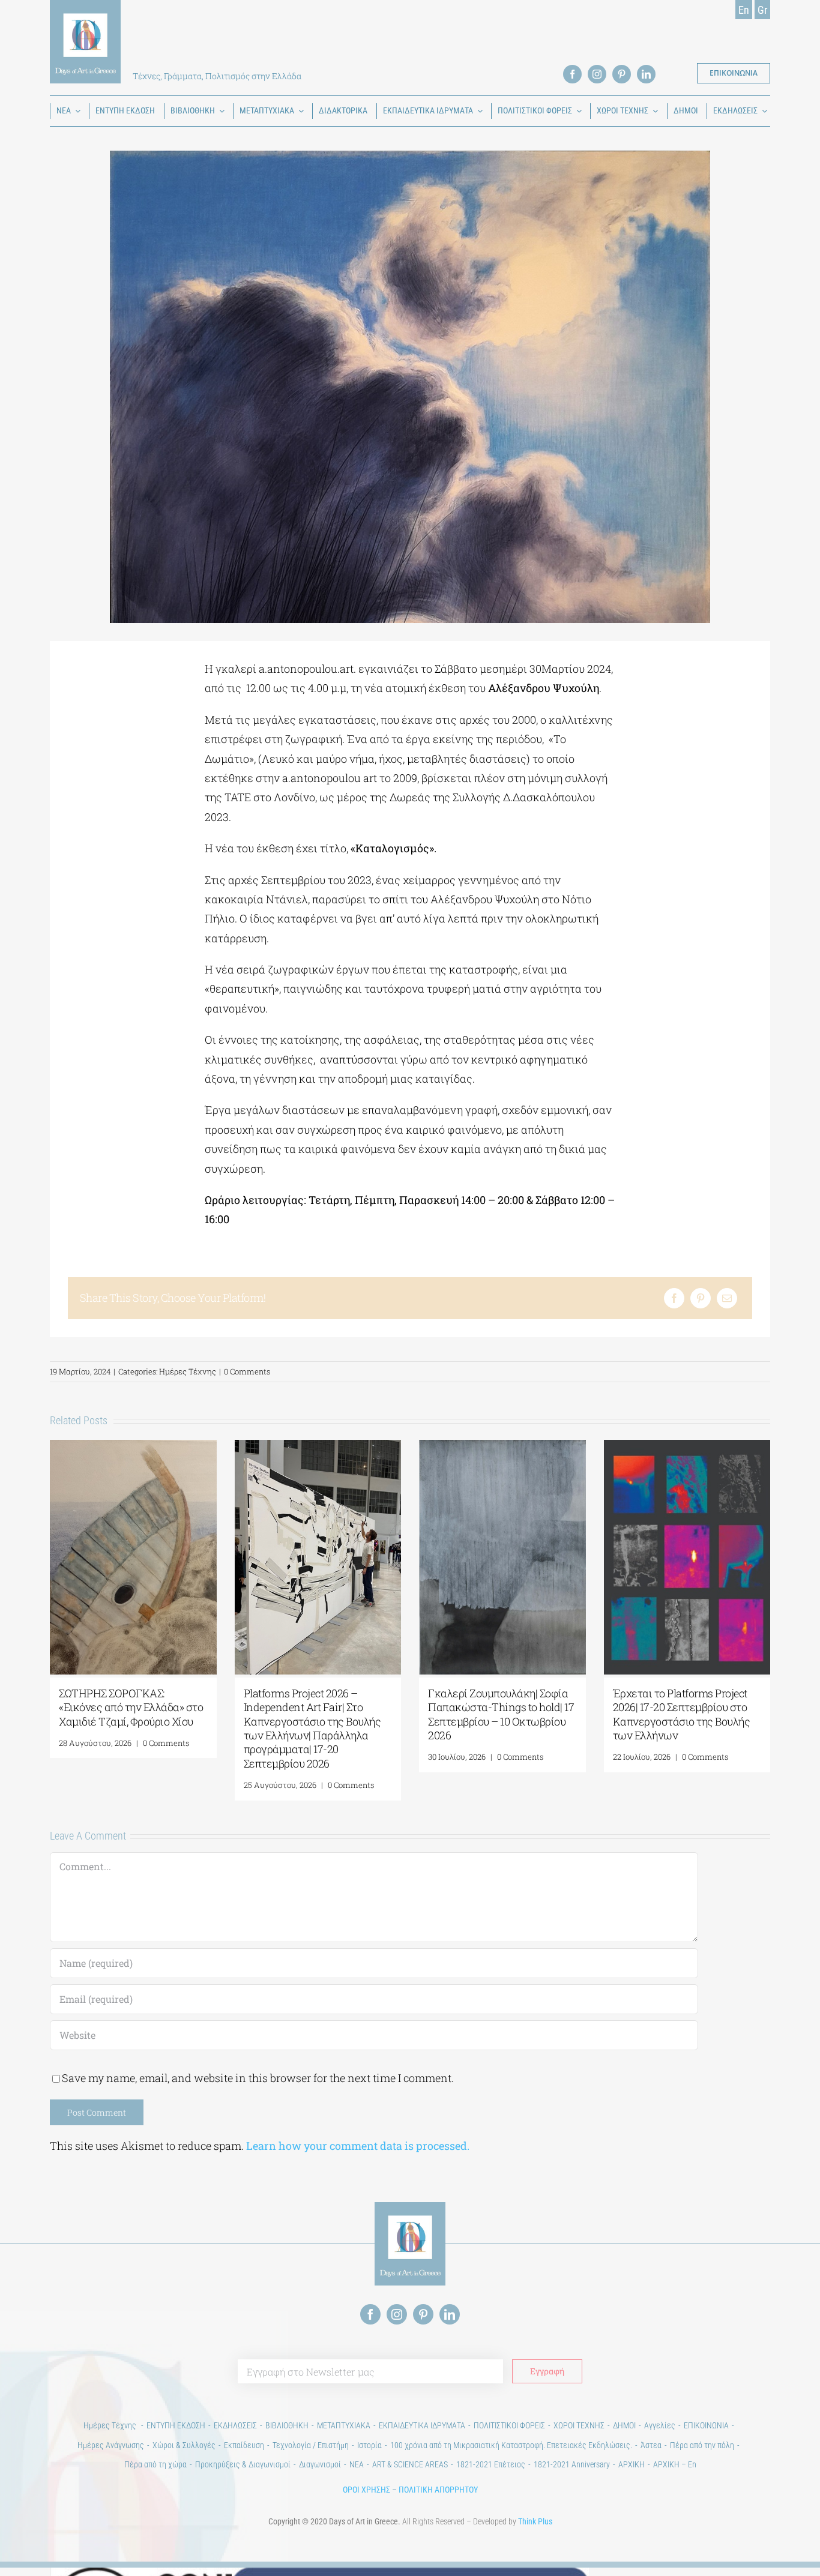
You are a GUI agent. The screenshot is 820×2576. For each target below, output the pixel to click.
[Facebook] (674, 1298)
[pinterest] (622, 74)
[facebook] (572, 74)
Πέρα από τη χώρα (155, 2464)
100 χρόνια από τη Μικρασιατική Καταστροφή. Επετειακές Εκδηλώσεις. (511, 2445)
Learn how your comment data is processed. (358, 2146)
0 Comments (247, 1371)
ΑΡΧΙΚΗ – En (675, 2464)
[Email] (727, 1298)
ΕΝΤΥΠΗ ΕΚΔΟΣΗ (176, 2425)
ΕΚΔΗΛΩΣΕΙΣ (235, 2425)
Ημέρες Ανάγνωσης (111, 2445)
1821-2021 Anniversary (572, 2464)
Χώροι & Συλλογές (184, 2445)
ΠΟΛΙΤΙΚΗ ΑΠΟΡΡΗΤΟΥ (438, 2490)
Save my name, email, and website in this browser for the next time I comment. (258, 2078)
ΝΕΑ (357, 2464)
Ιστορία (369, 2445)
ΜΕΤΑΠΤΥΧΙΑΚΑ (344, 2425)
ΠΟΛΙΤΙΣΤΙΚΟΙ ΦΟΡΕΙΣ (509, 2425)
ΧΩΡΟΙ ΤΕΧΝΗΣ (579, 2425)
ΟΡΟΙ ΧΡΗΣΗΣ (366, 2490)
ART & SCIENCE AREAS (410, 2464)
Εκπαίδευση (244, 2445)
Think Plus (535, 2521)
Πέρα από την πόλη (702, 2445)
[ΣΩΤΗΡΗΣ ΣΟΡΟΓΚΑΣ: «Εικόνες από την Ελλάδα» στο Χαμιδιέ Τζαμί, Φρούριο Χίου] (133, 1447)
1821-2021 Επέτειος (491, 2464)
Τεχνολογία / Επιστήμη (311, 2445)
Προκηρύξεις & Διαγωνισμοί (243, 2464)
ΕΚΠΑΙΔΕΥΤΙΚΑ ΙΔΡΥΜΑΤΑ (422, 2425)
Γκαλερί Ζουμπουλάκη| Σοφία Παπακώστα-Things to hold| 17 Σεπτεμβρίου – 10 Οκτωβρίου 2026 (501, 1714)
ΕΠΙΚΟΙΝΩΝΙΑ (706, 2425)
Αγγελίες (660, 2425)
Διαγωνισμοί (320, 2464)
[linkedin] (646, 74)
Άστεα (651, 2445)
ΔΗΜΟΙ (624, 2425)
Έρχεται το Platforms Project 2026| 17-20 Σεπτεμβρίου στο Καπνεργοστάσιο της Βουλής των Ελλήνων (682, 1714)
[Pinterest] (701, 1298)
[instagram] (597, 74)
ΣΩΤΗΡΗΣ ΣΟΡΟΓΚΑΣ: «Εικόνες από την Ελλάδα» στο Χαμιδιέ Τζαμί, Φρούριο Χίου (131, 1707)
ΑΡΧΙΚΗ (632, 2464)
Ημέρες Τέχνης (188, 1371)
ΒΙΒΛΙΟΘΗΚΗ (287, 2425)
